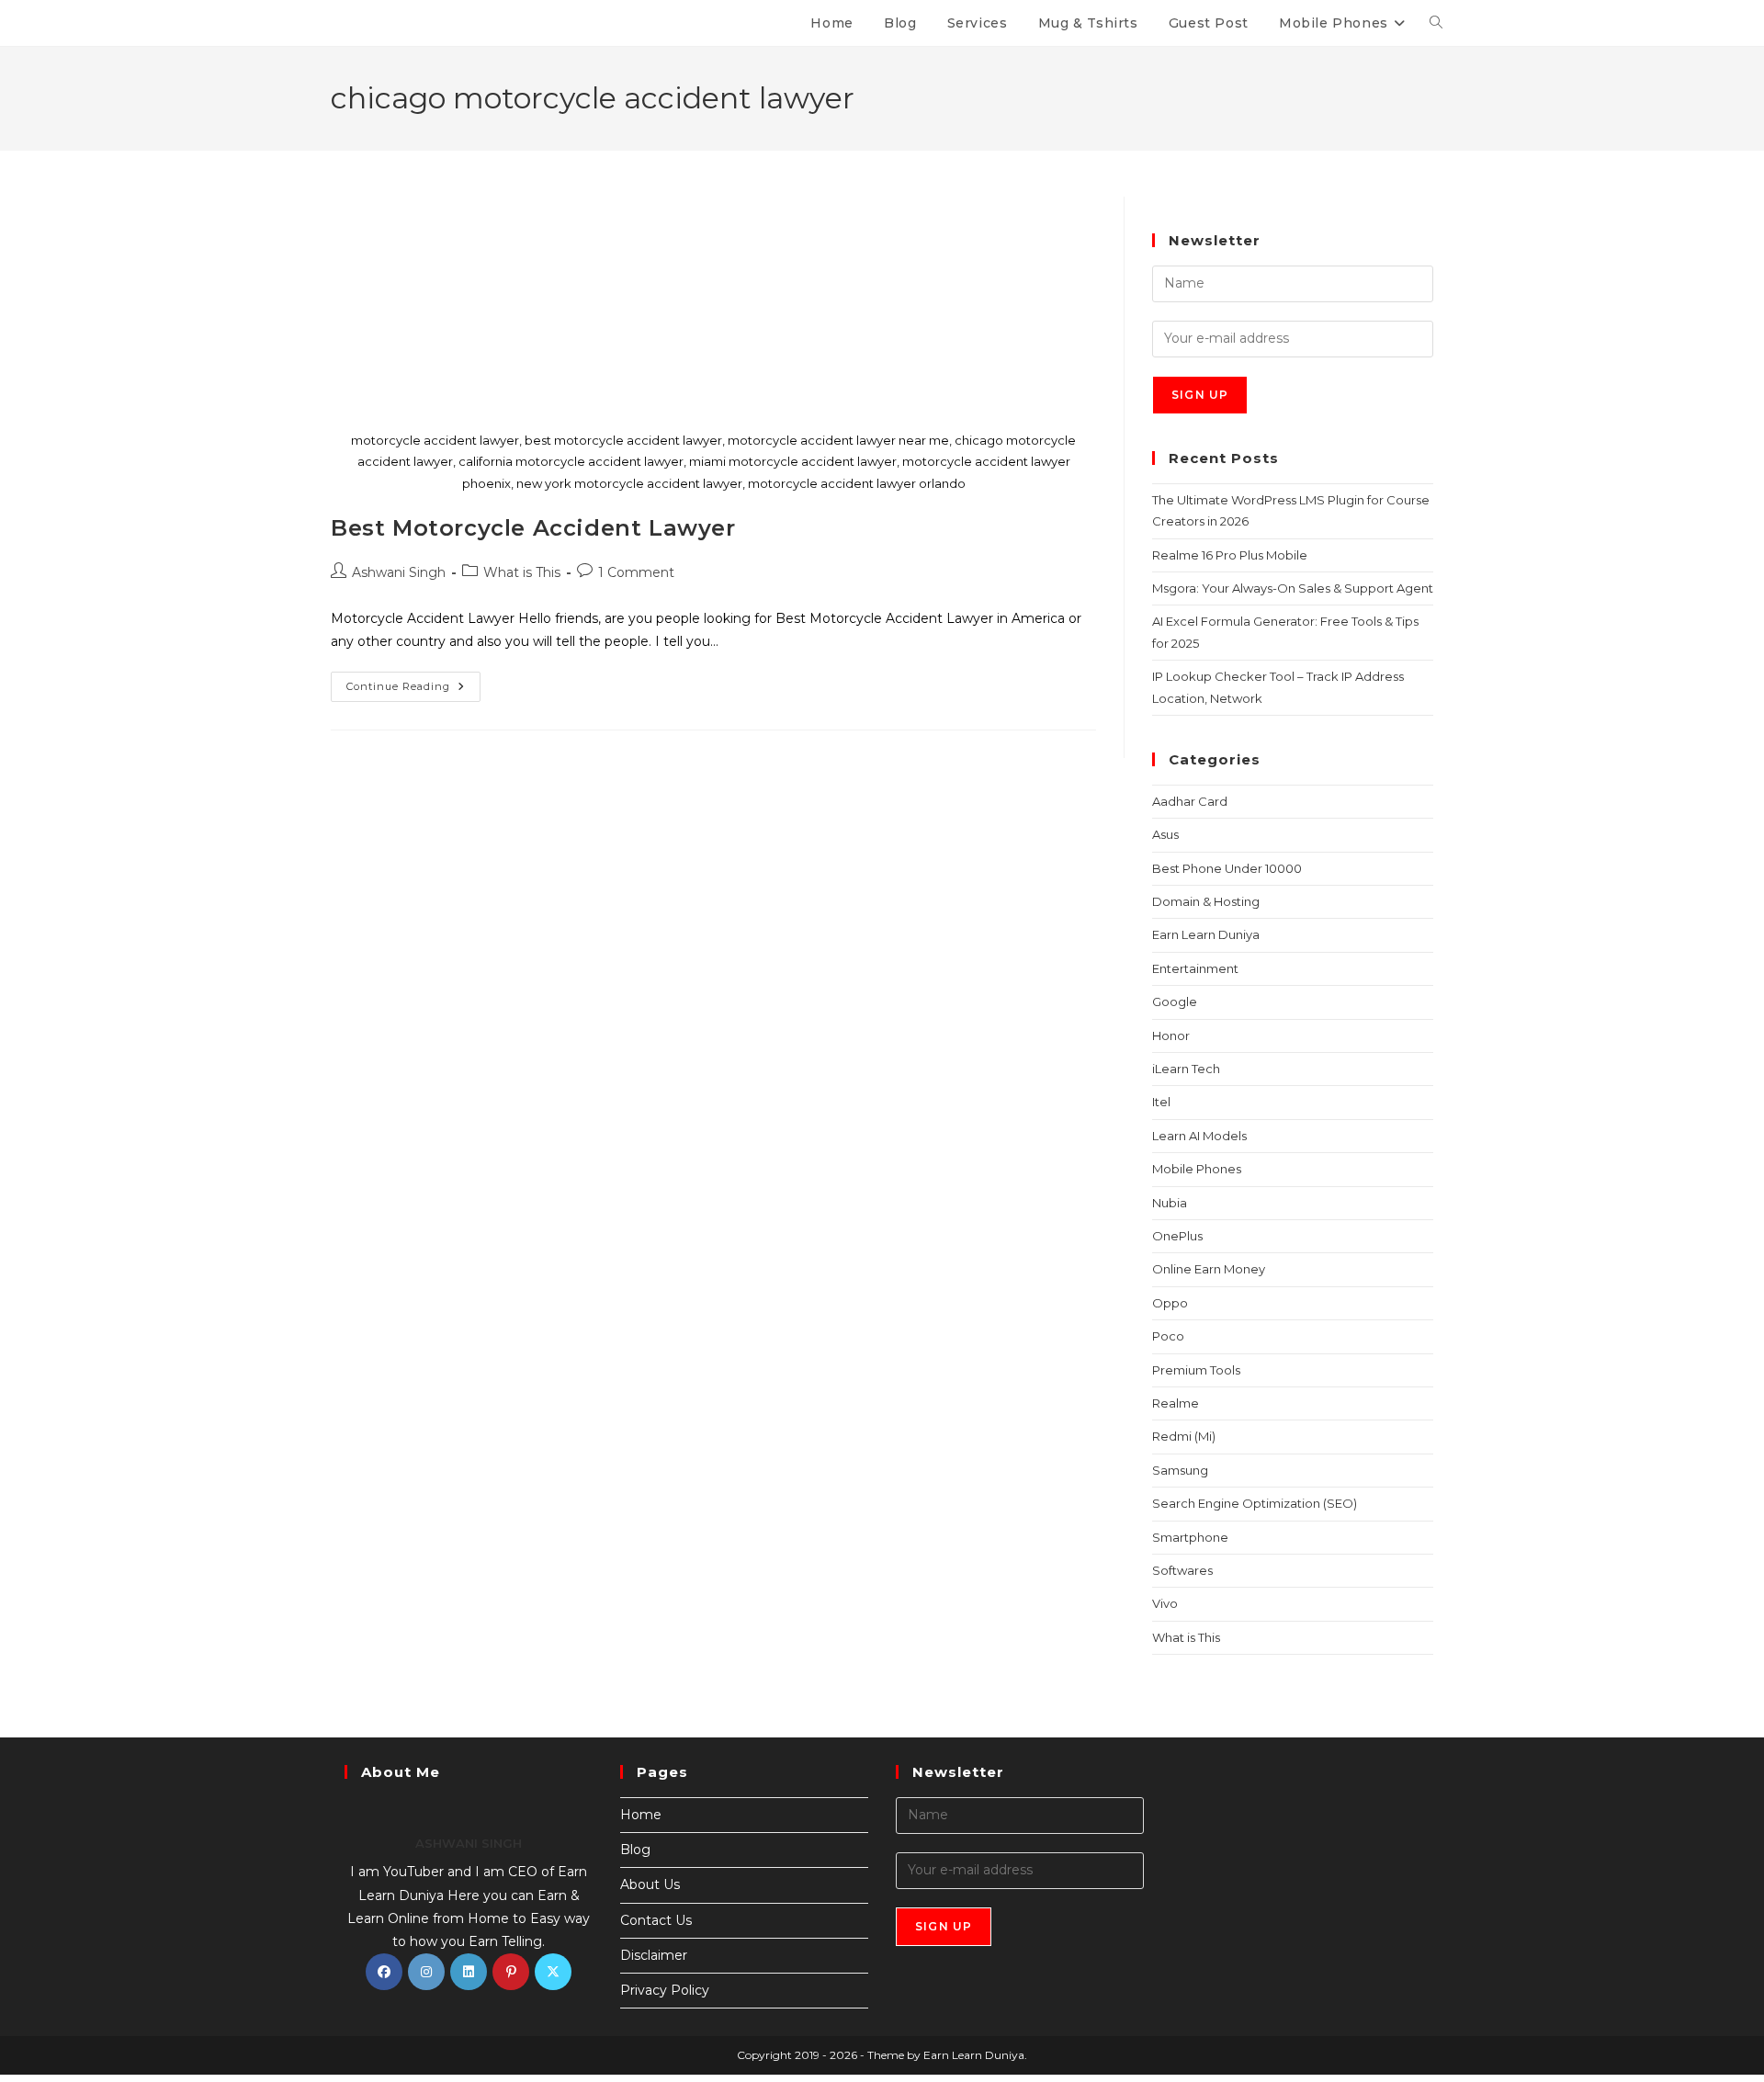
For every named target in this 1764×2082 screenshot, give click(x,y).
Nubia (1170, 1203)
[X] (553, 1972)
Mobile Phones (1197, 1169)
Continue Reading (413, 682)
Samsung (1180, 1470)
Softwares (1182, 1570)
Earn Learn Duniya (1206, 934)
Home (641, 1815)
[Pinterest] (511, 1972)
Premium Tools (1196, 1370)
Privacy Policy (665, 1990)
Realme (1176, 1403)
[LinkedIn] (469, 1972)
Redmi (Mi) (1184, 1436)
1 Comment (636, 572)
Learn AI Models (1199, 1136)
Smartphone (1190, 1537)
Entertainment (1195, 968)
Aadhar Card (1190, 801)
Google (1175, 1001)
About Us (650, 1884)
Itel (1161, 1102)
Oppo (1170, 1303)
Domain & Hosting (1206, 901)
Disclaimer (654, 1955)
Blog (635, 1850)
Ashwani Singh (399, 572)
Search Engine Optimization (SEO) (1255, 1503)
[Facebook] (384, 1972)
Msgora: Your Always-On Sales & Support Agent (1293, 588)
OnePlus (1177, 1236)
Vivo (1165, 1603)
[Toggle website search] (1436, 23)
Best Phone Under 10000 (1227, 868)
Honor (1171, 1035)
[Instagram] (426, 1972)
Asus (1165, 834)
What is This (522, 572)
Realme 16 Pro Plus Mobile (1230, 555)
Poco (1168, 1336)
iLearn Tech (1186, 1069)
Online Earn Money (1209, 1269)
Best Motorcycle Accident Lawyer (533, 528)
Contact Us (656, 1920)
